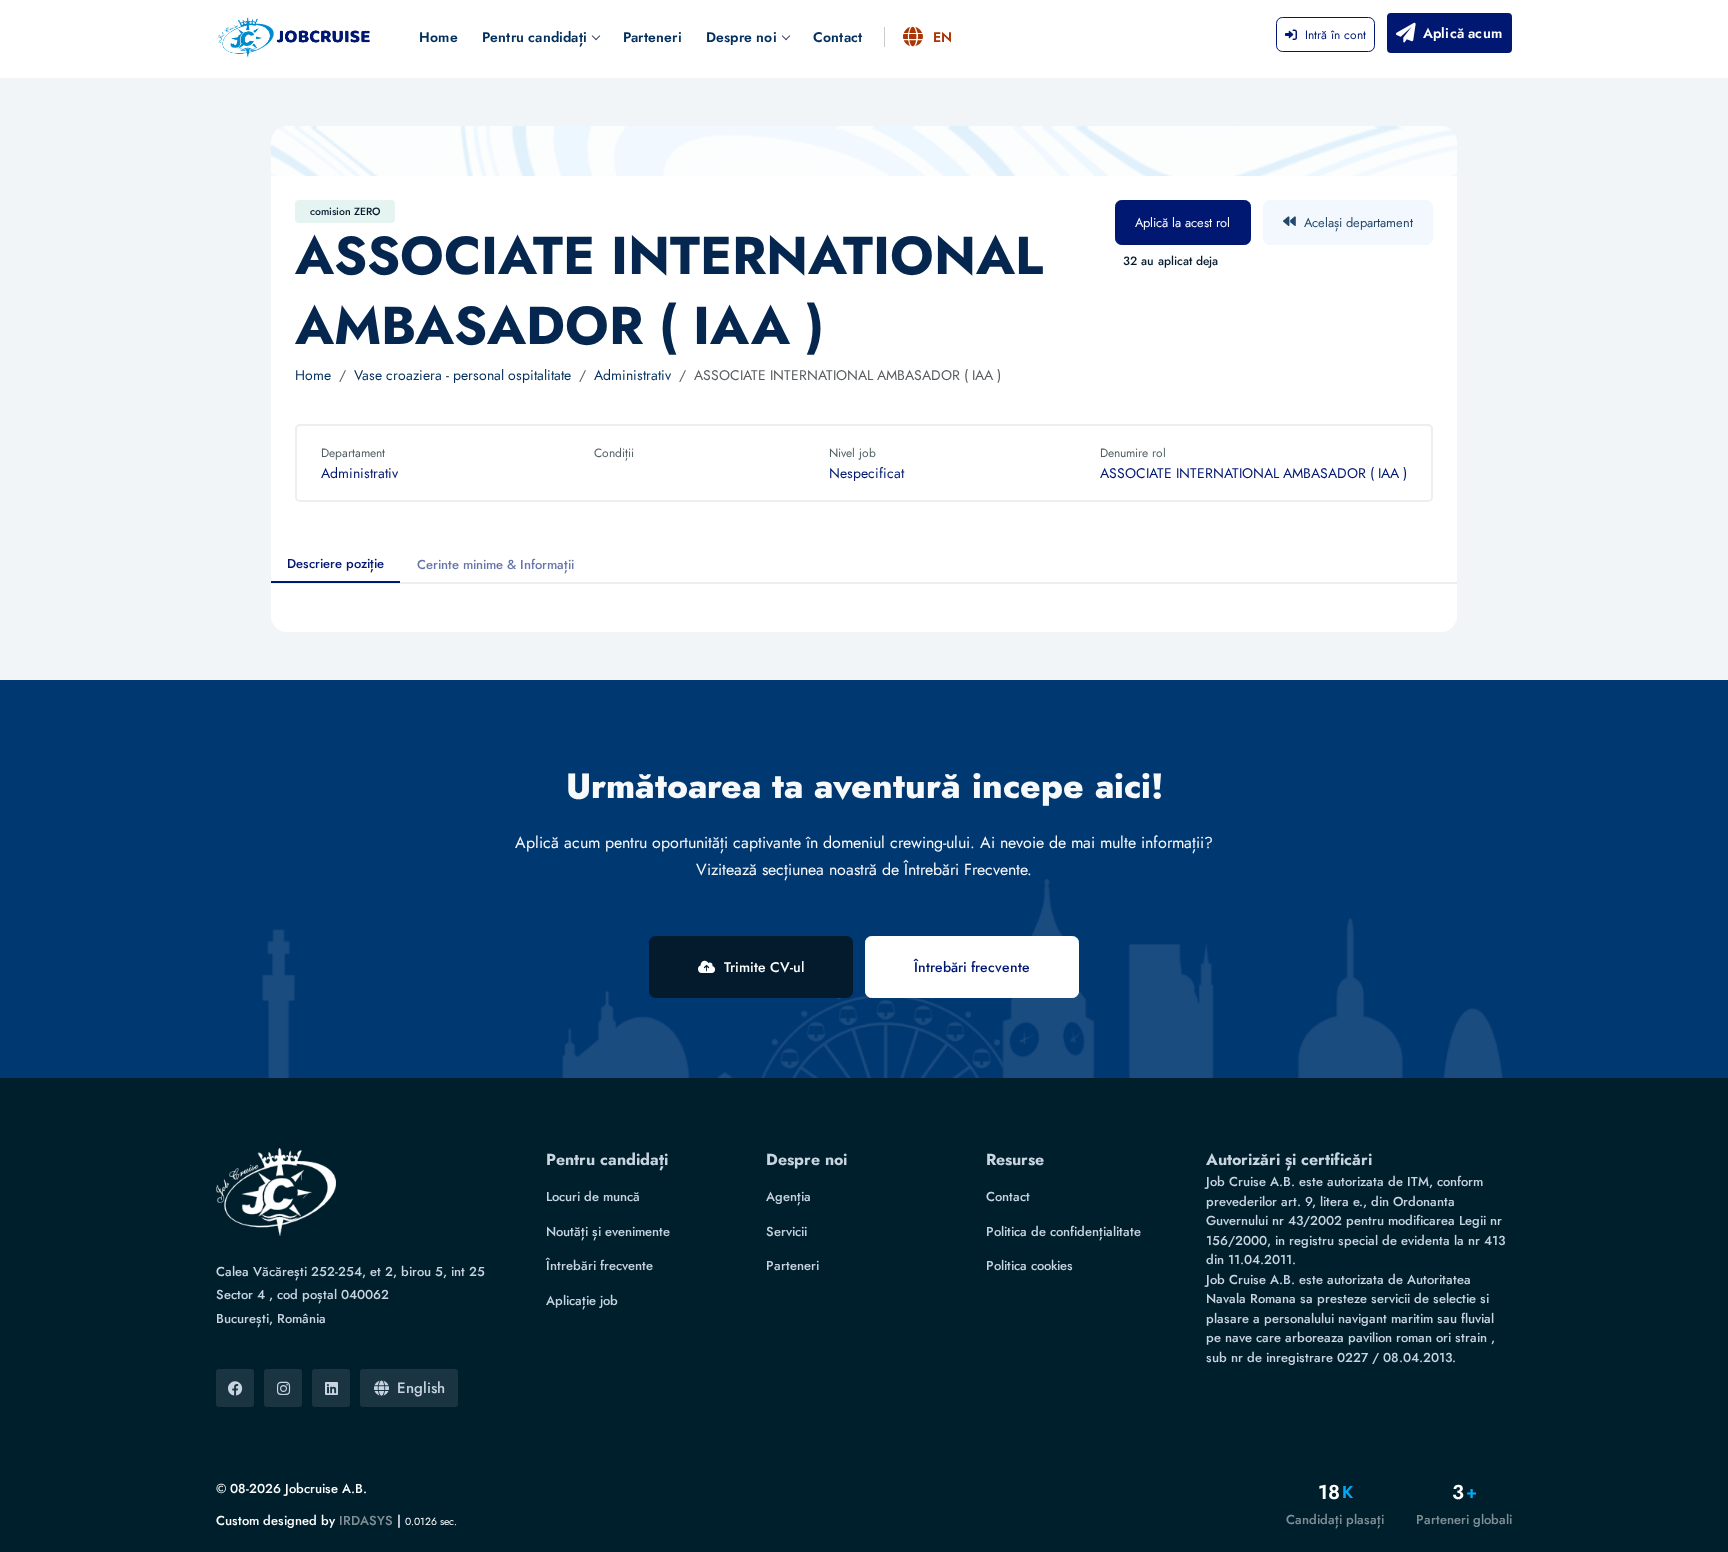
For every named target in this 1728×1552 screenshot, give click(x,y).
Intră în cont (1335, 35)
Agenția (788, 1196)
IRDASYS (366, 1520)
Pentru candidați (534, 37)
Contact (837, 37)
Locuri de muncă (593, 1196)
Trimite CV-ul (764, 967)
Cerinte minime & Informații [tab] (495, 564)
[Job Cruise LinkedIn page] (331, 1388)
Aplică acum (1462, 33)
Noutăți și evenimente (608, 1231)
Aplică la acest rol (1182, 222)
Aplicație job (582, 1300)
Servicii (786, 1231)
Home (438, 37)
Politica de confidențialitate (1063, 1231)
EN (942, 37)
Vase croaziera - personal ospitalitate (462, 375)
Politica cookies (1029, 1265)
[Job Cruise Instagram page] (283, 1388)
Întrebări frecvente (972, 967)
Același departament (1358, 222)
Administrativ (632, 375)
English (421, 1388)
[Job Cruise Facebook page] (235, 1388)
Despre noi (741, 37)
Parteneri (652, 37)
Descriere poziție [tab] (335, 563)
